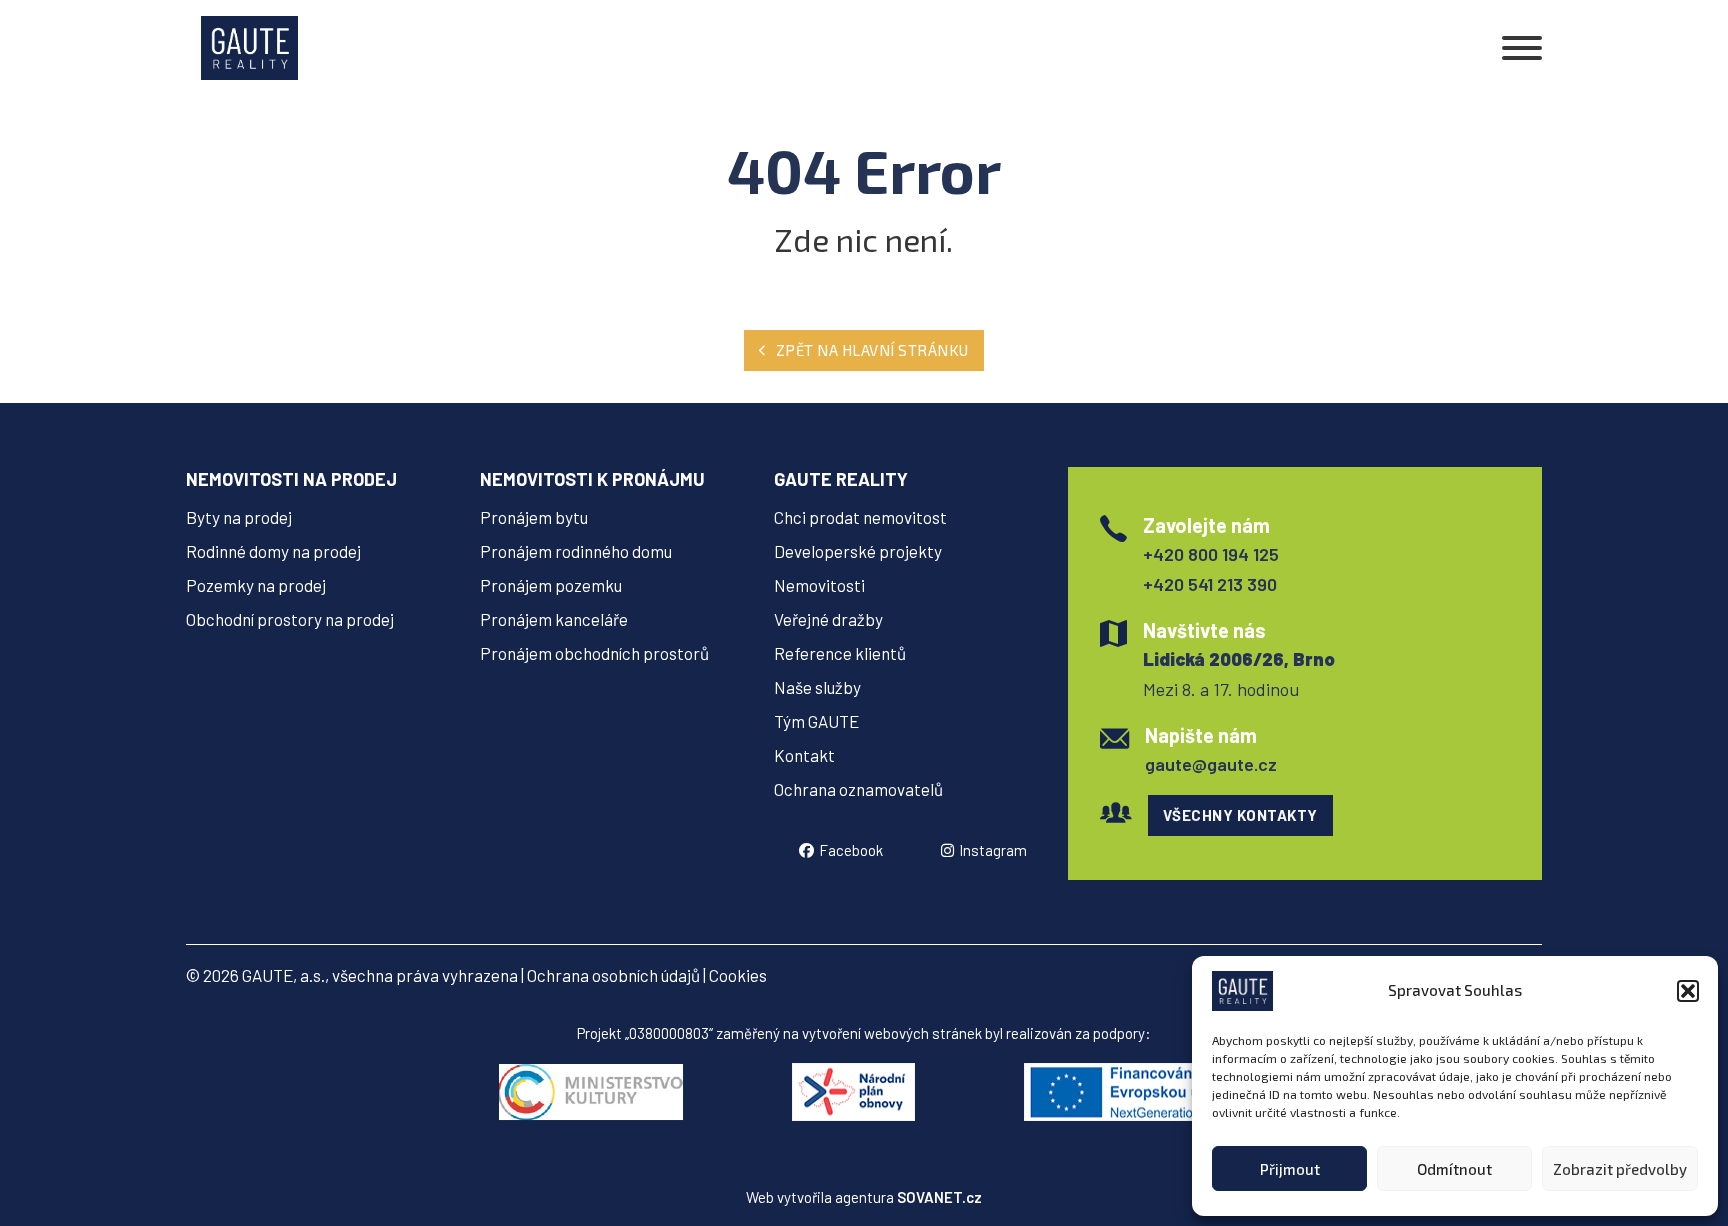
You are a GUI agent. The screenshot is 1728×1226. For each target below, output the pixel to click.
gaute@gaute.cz (1211, 764)
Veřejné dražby (828, 619)
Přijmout (1290, 1169)
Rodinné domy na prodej (273, 551)
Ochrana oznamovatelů (858, 789)
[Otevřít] (1522, 48)
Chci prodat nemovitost (860, 517)
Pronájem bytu (534, 517)
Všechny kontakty (1240, 815)
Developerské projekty (858, 551)
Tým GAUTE (816, 721)
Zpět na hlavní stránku (872, 350)
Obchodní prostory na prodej (290, 619)
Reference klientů (840, 653)
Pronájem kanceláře (554, 619)
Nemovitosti (819, 585)
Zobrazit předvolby (1620, 1169)
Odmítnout (1454, 1169)
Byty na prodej (239, 517)
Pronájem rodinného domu (576, 551)
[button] (1688, 991)
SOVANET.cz (939, 1197)
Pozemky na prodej (256, 585)
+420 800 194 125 (1211, 554)
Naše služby (817, 687)
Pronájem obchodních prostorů (594, 653)
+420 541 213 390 (1210, 584)
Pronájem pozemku (551, 585)
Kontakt (804, 755)
